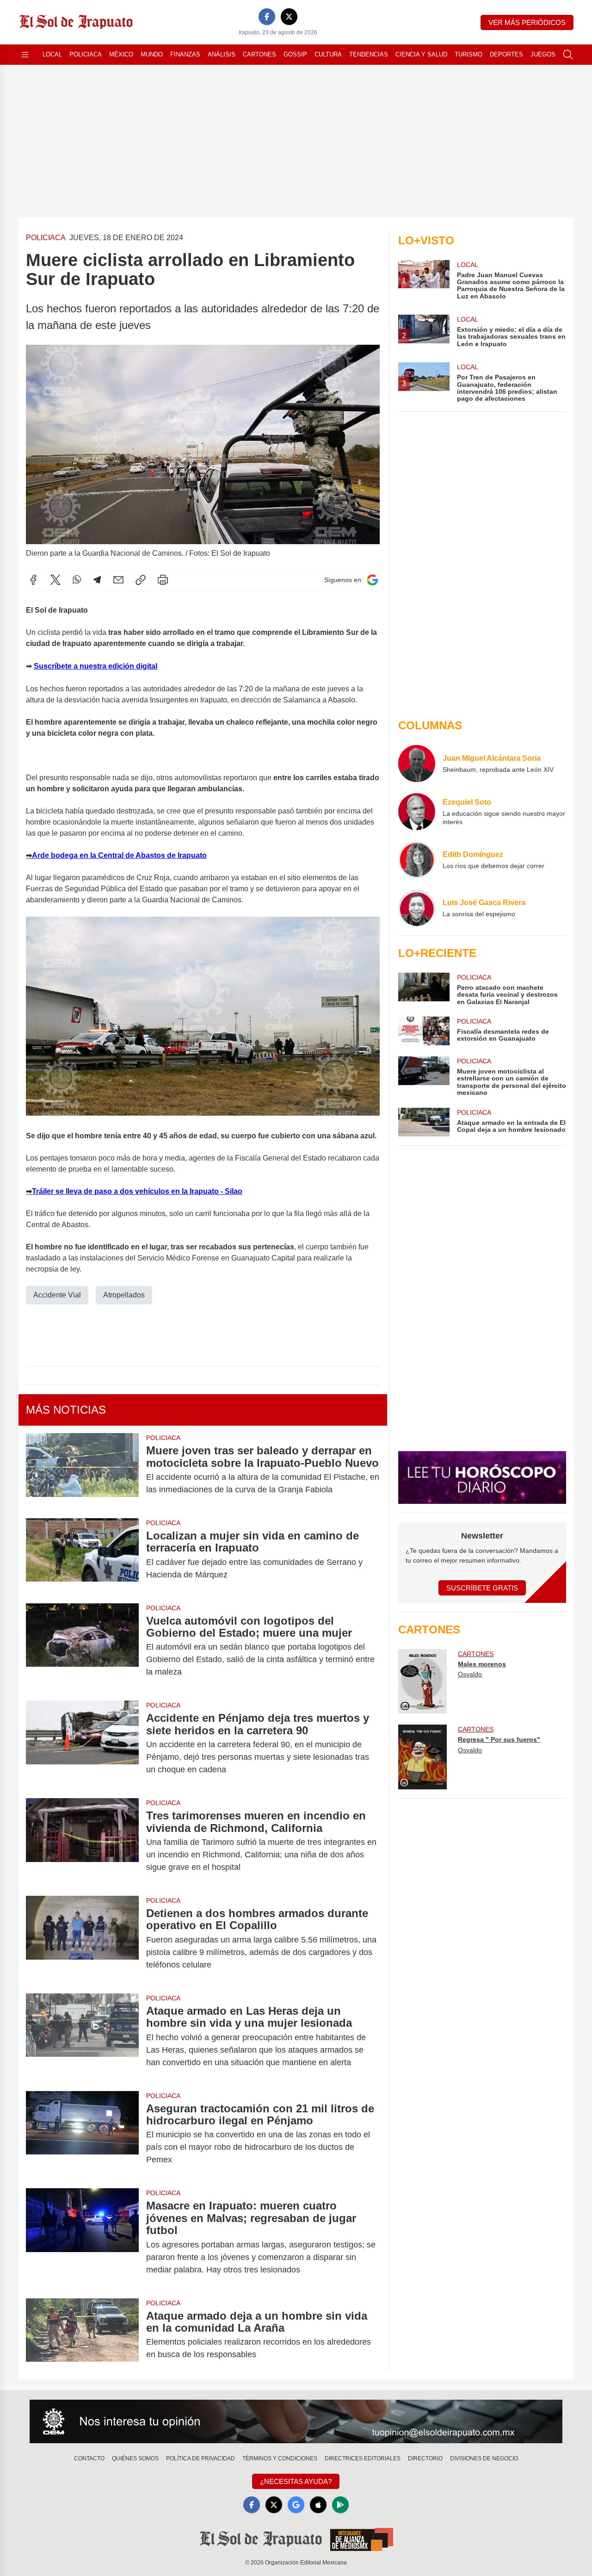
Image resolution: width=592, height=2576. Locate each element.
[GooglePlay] (340, 2505)
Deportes (506, 54)
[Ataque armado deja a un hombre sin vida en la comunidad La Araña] (82, 2335)
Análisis (222, 54)
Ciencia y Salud (421, 54)
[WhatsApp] (77, 580)
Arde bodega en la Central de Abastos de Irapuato (119, 855)
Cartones (259, 54)
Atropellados (124, 1295)
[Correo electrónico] (118, 580)
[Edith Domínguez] (417, 860)
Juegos (543, 54)
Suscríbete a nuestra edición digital (96, 666)
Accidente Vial (57, 1295)
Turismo (469, 54)
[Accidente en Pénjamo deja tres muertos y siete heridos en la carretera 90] (82, 1744)
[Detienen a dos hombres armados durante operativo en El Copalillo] (82, 1939)
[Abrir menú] (25, 55)
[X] (289, 17)
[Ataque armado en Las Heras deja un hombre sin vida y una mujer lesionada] (82, 2037)
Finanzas (185, 54)
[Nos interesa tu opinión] (296, 2421)
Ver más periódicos (527, 22)
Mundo (152, 54)
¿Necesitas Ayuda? (296, 2481)
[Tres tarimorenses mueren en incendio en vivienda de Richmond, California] (82, 1841)
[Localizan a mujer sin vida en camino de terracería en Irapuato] (82, 1555)
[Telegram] (97, 580)
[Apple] (318, 2505)
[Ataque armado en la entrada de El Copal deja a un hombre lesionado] (424, 1122)
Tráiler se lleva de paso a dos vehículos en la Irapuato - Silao (137, 1191)
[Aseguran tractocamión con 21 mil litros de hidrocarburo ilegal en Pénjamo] (82, 2134)
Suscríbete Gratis (482, 1588)
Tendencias (369, 54)
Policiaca (86, 54)
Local (52, 54)
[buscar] (568, 55)
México (121, 54)
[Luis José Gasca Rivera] (417, 908)
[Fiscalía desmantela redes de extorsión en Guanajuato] (424, 1031)
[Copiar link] (141, 580)
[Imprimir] (163, 580)
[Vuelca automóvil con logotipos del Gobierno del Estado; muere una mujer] (82, 1647)
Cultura (328, 54)
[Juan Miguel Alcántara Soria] (417, 763)
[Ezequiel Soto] (417, 812)
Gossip (295, 54)
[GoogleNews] (296, 2505)
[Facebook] (267, 17)
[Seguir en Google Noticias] (372, 580)
